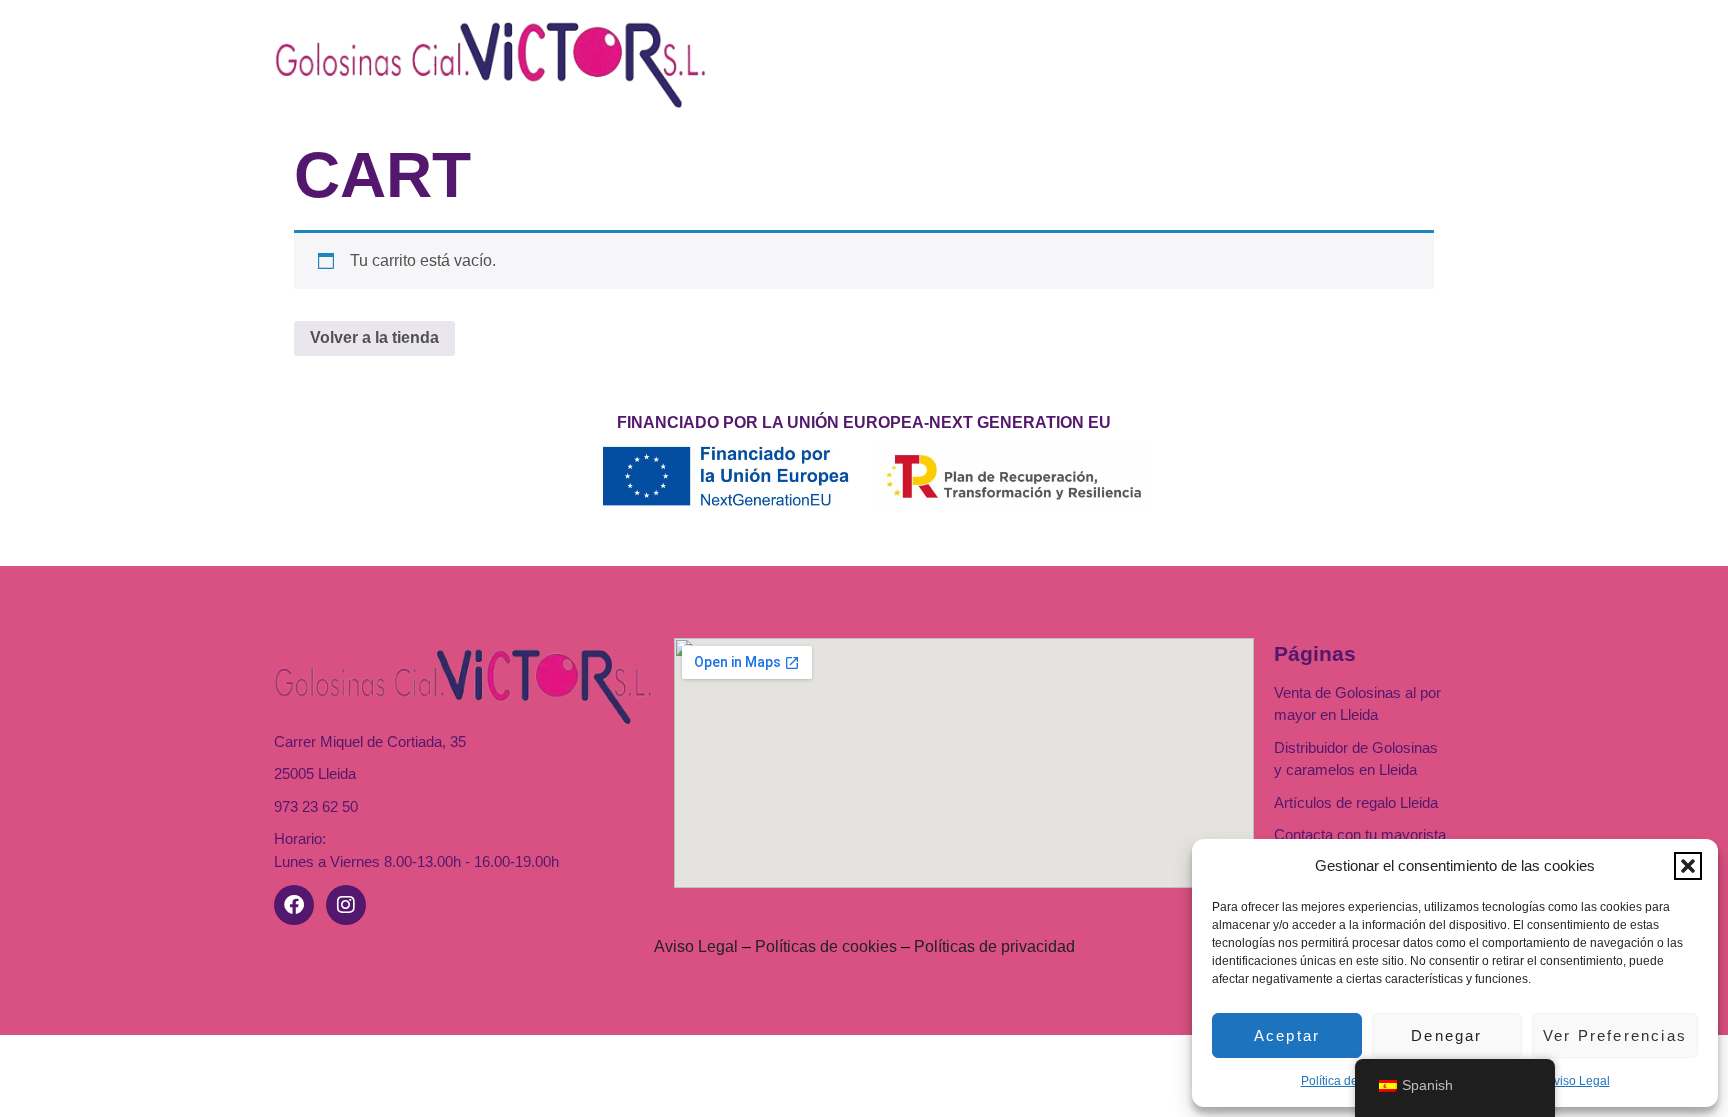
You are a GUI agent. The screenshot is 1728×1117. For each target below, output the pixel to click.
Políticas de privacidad (994, 946)
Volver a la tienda (374, 337)
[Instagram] (346, 905)
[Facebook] (294, 905)
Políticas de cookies (826, 946)
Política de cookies (1352, 1081)
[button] (1688, 866)
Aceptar (1287, 1035)
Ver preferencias (1615, 1035)
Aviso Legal (1578, 1081)
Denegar (1446, 1035)
